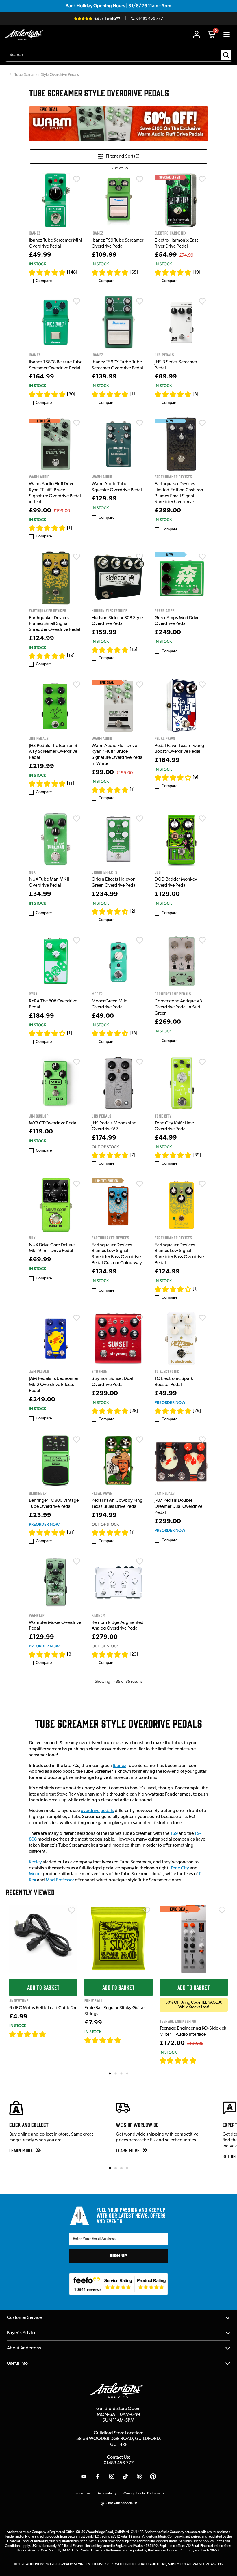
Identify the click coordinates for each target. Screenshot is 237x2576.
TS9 (174, 1834)
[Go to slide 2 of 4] (116, 2168)
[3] (196, 394)
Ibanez (119, 1766)
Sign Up (118, 2256)
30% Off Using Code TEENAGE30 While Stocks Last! (194, 2005)
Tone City (180, 1868)
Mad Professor (60, 1880)
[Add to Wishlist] (77, 179)
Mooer (35, 1874)
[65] (134, 272)
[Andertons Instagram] (112, 2476)
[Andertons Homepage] (26, 35)
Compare (44, 281)
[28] (134, 1411)
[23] (134, 1654)
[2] (133, 911)
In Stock (37, 264)
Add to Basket (43, 1987)
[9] (196, 778)
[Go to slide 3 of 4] (121, 2168)
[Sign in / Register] (197, 35)
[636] (53, 2034)
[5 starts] (47, 528)
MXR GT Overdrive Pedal (53, 1123)
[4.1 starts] (173, 778)
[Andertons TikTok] (125, 2476)
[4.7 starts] (173, 272)
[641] (128, 2040)
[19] (197, 272)
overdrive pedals (97, 1811)
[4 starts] (47, 1033)
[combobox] (118, 55)
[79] (197, 1411)
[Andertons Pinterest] (153, 2476)
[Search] (226, 55)
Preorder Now (170, 1402)
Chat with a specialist (121, 2503)
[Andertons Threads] (139, 2476)
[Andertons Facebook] (98, 2476)
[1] (70, 528)
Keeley (35, 1862)
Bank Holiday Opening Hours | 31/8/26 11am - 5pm (118, 6)
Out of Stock (105, 1147)
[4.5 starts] (110, 911)
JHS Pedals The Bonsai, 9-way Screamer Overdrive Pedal (54, 752)
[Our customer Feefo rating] (119, 2284)
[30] (71, 394)
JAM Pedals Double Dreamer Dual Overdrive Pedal (178, 1507)
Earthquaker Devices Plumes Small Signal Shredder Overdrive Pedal (55, 624)
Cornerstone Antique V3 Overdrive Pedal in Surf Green (178, 1007)
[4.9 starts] (110, 272)
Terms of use (82, 2493)
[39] (197, 1155)
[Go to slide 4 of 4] (127, 2168)
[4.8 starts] (47, 272)
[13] (134, 1033)
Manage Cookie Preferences (144, 2493)
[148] (72, 272)
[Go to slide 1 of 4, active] (110, 2168)
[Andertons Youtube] (84, 2476)
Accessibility (107, 2493)
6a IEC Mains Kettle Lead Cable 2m (43, 2008)
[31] (71, 1533)
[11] (133, 394)
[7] (133, 1155)
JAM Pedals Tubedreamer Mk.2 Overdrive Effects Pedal (54, 1385)
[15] (134, 650)
